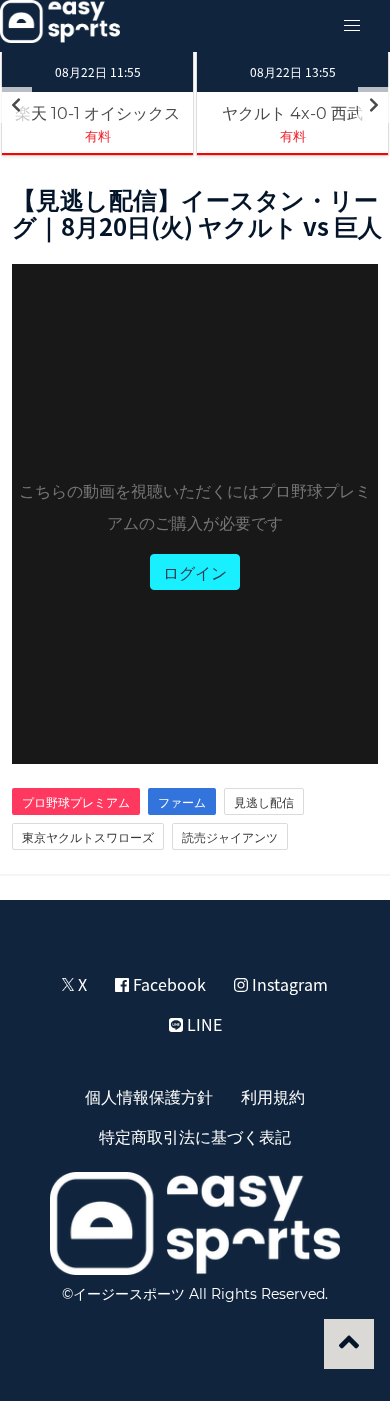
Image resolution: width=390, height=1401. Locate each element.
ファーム (182, 802)
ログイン (195, 572)
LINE (202, 1024)
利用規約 (273, 1096)
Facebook (167, 984)
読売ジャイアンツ (230, 837)
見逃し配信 (264, 802)
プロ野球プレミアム (76, 802)
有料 (98, 135)
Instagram (288, 984)
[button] (352, 26)
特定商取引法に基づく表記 (195, 1136)
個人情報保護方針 (149, 1096)
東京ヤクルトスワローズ (88, 837)
